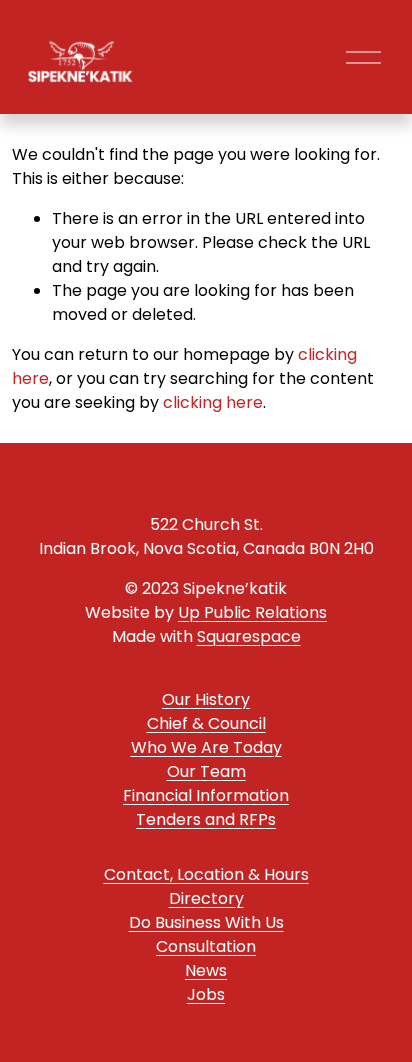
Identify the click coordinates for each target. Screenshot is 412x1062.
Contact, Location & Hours (206, 874)
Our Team (206, 771)
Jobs (206, 994)
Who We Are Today (206, 747)
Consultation (206, 946)
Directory (206, 898)
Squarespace (249, 636)
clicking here (213, 402)
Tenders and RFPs (206, 819)
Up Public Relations (252, 612)
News (206, 970)
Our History (206, 699)
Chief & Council (206, 723)
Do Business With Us (206, 922)
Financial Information (206, 795)
